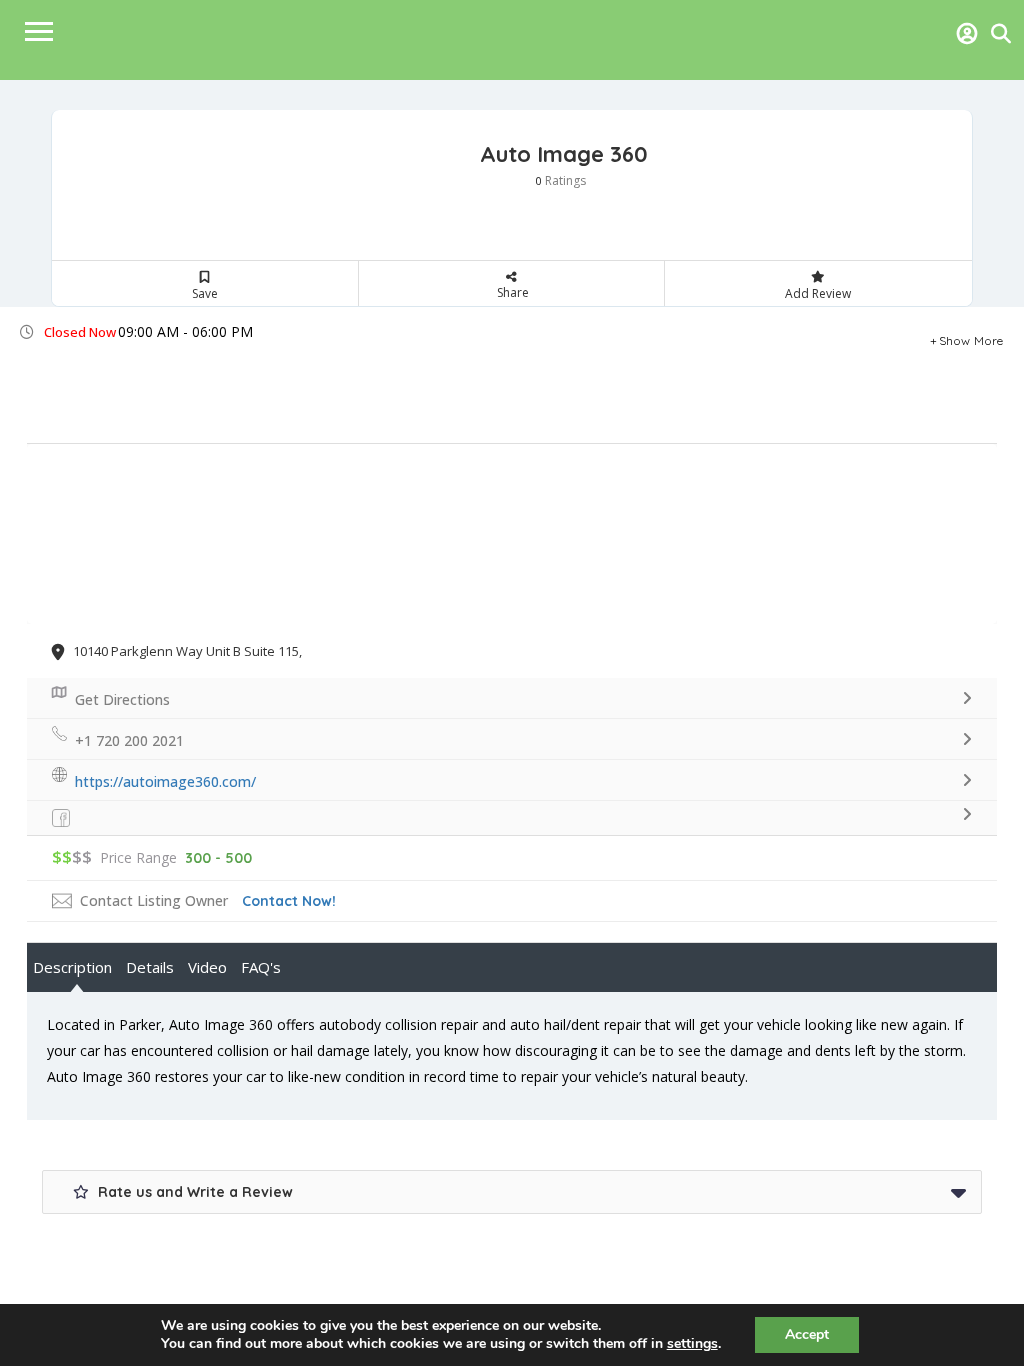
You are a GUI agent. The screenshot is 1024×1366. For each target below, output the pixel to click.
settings (692, 1344)
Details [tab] (150, 967)
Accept (807, 1334)
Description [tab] (72, 967)
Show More (971, 338)
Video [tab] (207, 967)
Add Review (818, 293)
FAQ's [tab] (261, 967)
